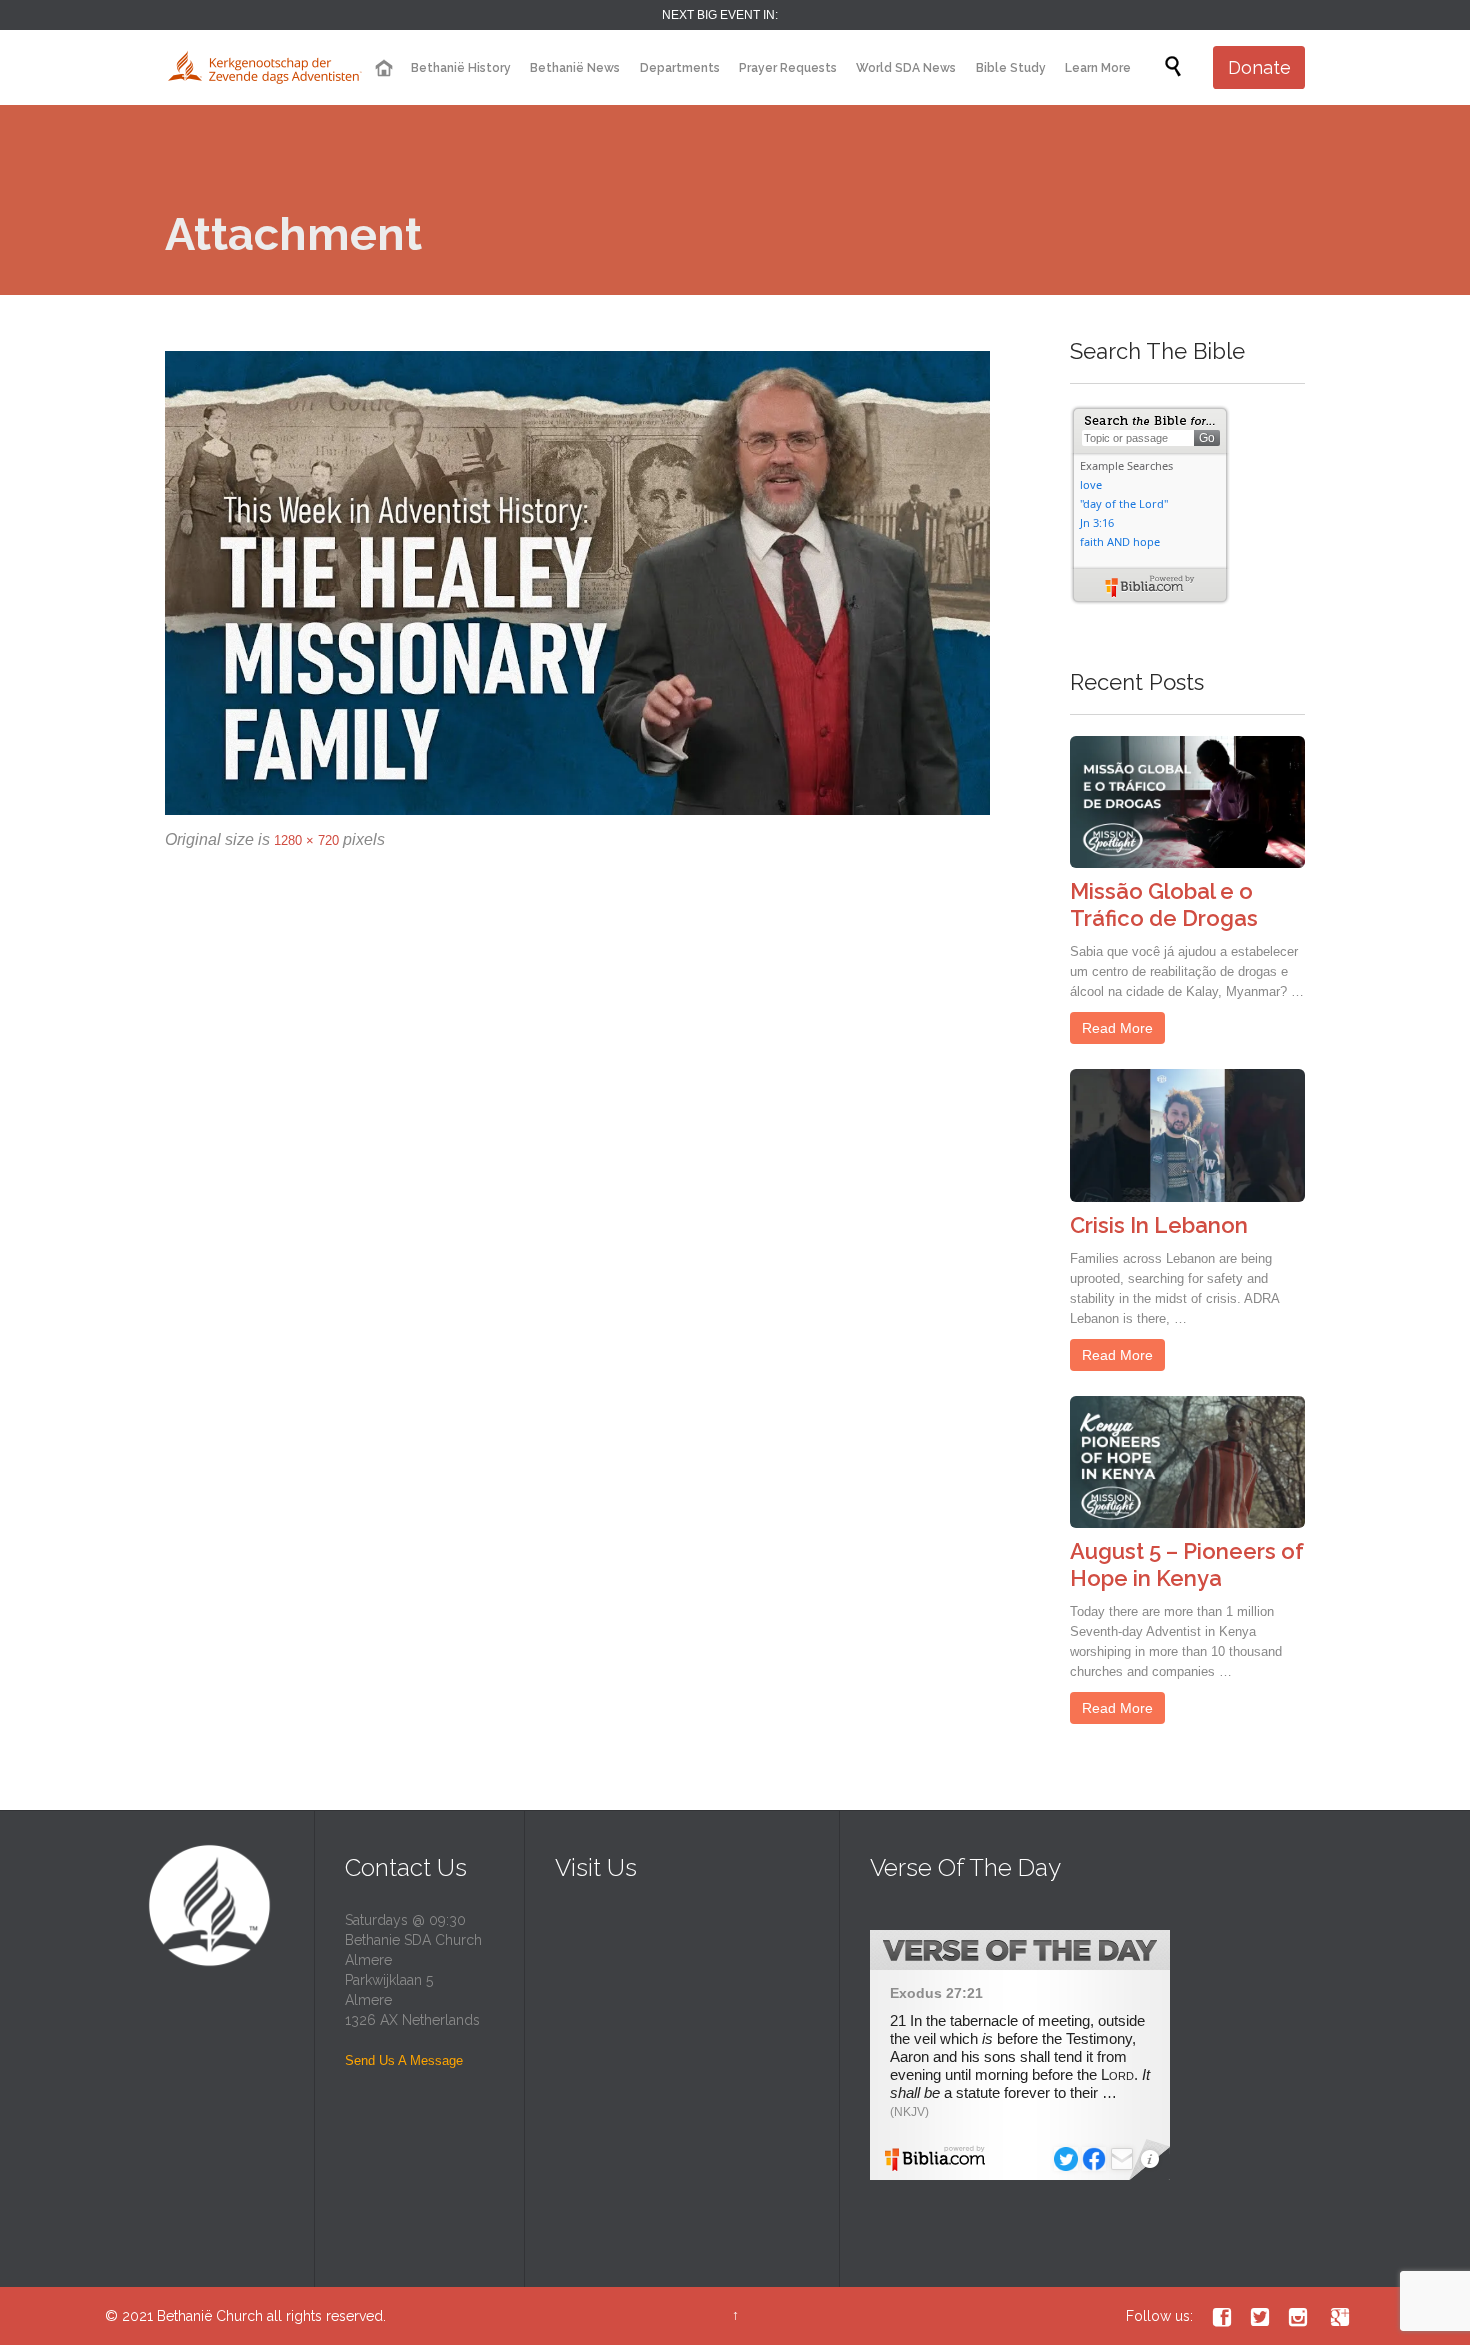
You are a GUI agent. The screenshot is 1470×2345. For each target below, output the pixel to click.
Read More (1117, 1028)
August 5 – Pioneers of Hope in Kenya (1187, 1564)
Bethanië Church (210, 2316)
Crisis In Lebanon (1159, 1225)
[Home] (383, 68)
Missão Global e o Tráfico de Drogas (1164, 904)
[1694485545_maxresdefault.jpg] (577, 583)
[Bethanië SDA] (265, 67)
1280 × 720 (306, 840)
